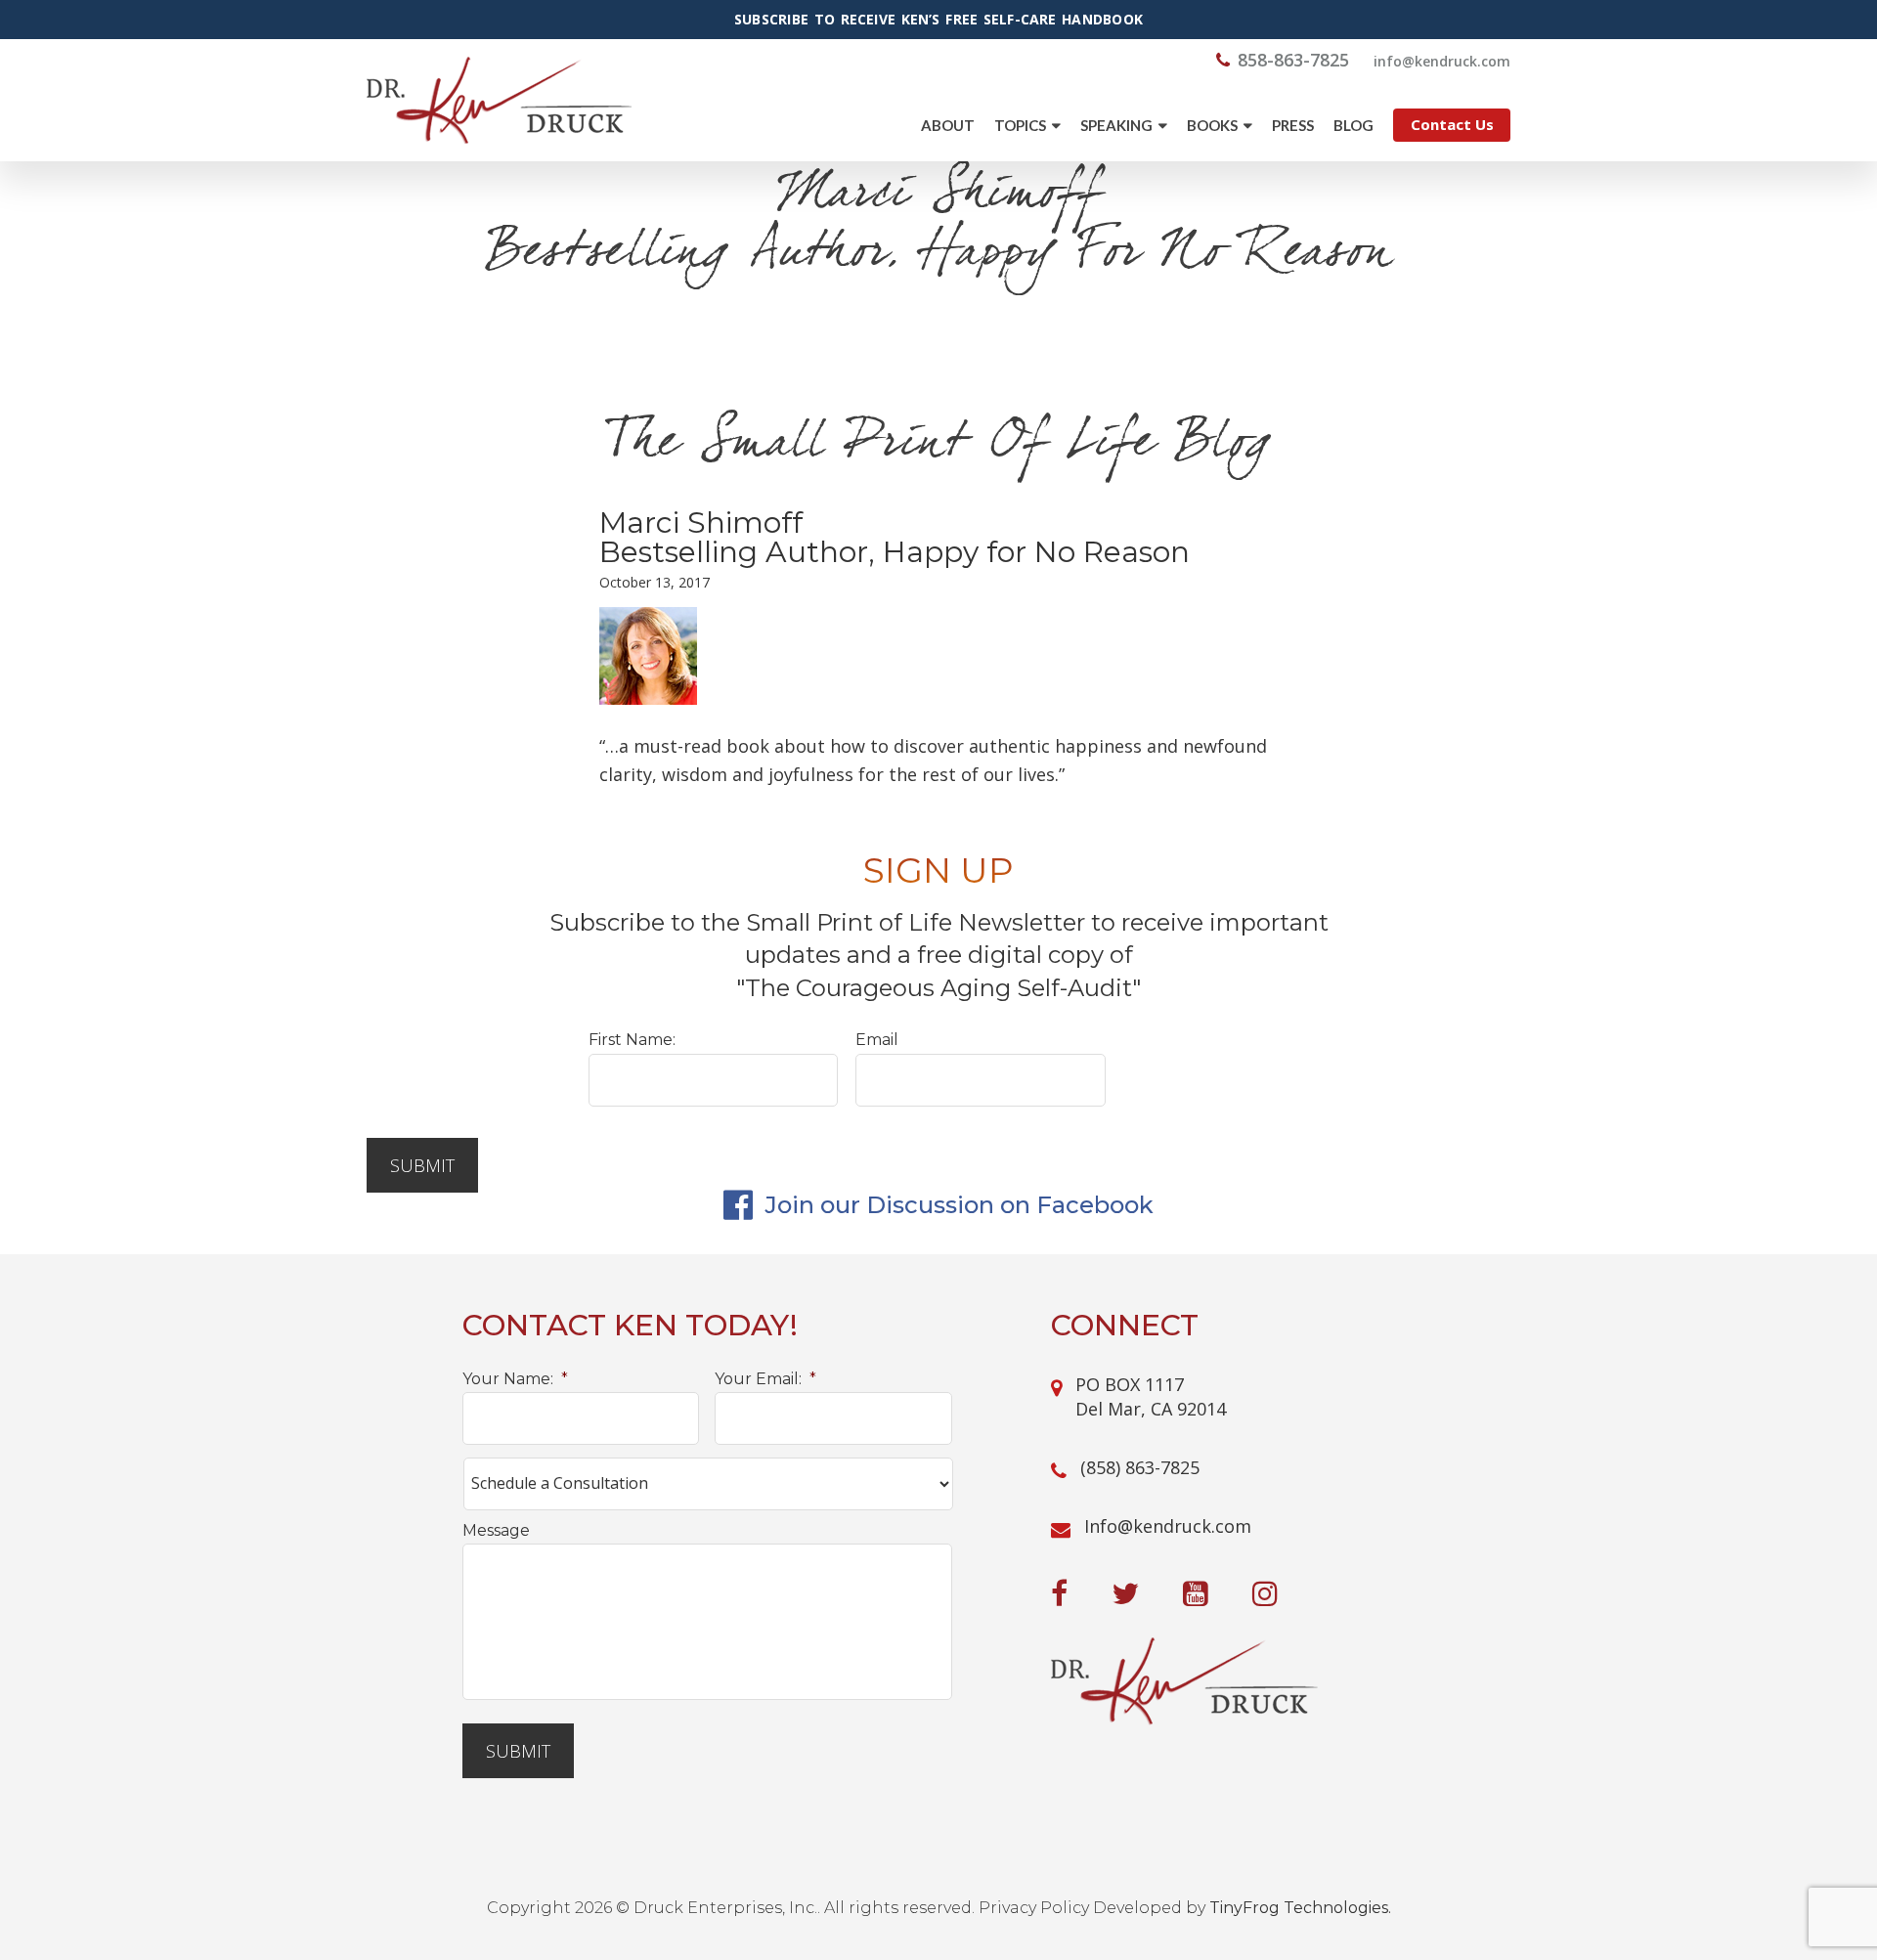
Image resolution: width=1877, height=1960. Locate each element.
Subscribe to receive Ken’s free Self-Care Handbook (938, 20)
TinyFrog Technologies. (1300, 1908)
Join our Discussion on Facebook (957, 1205)
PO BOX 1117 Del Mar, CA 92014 (1151, 1396)
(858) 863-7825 (1140, 1467)
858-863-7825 (1293, 60)
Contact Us (1452, 124)
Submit (422, 1165)
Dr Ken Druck (499, 100)
